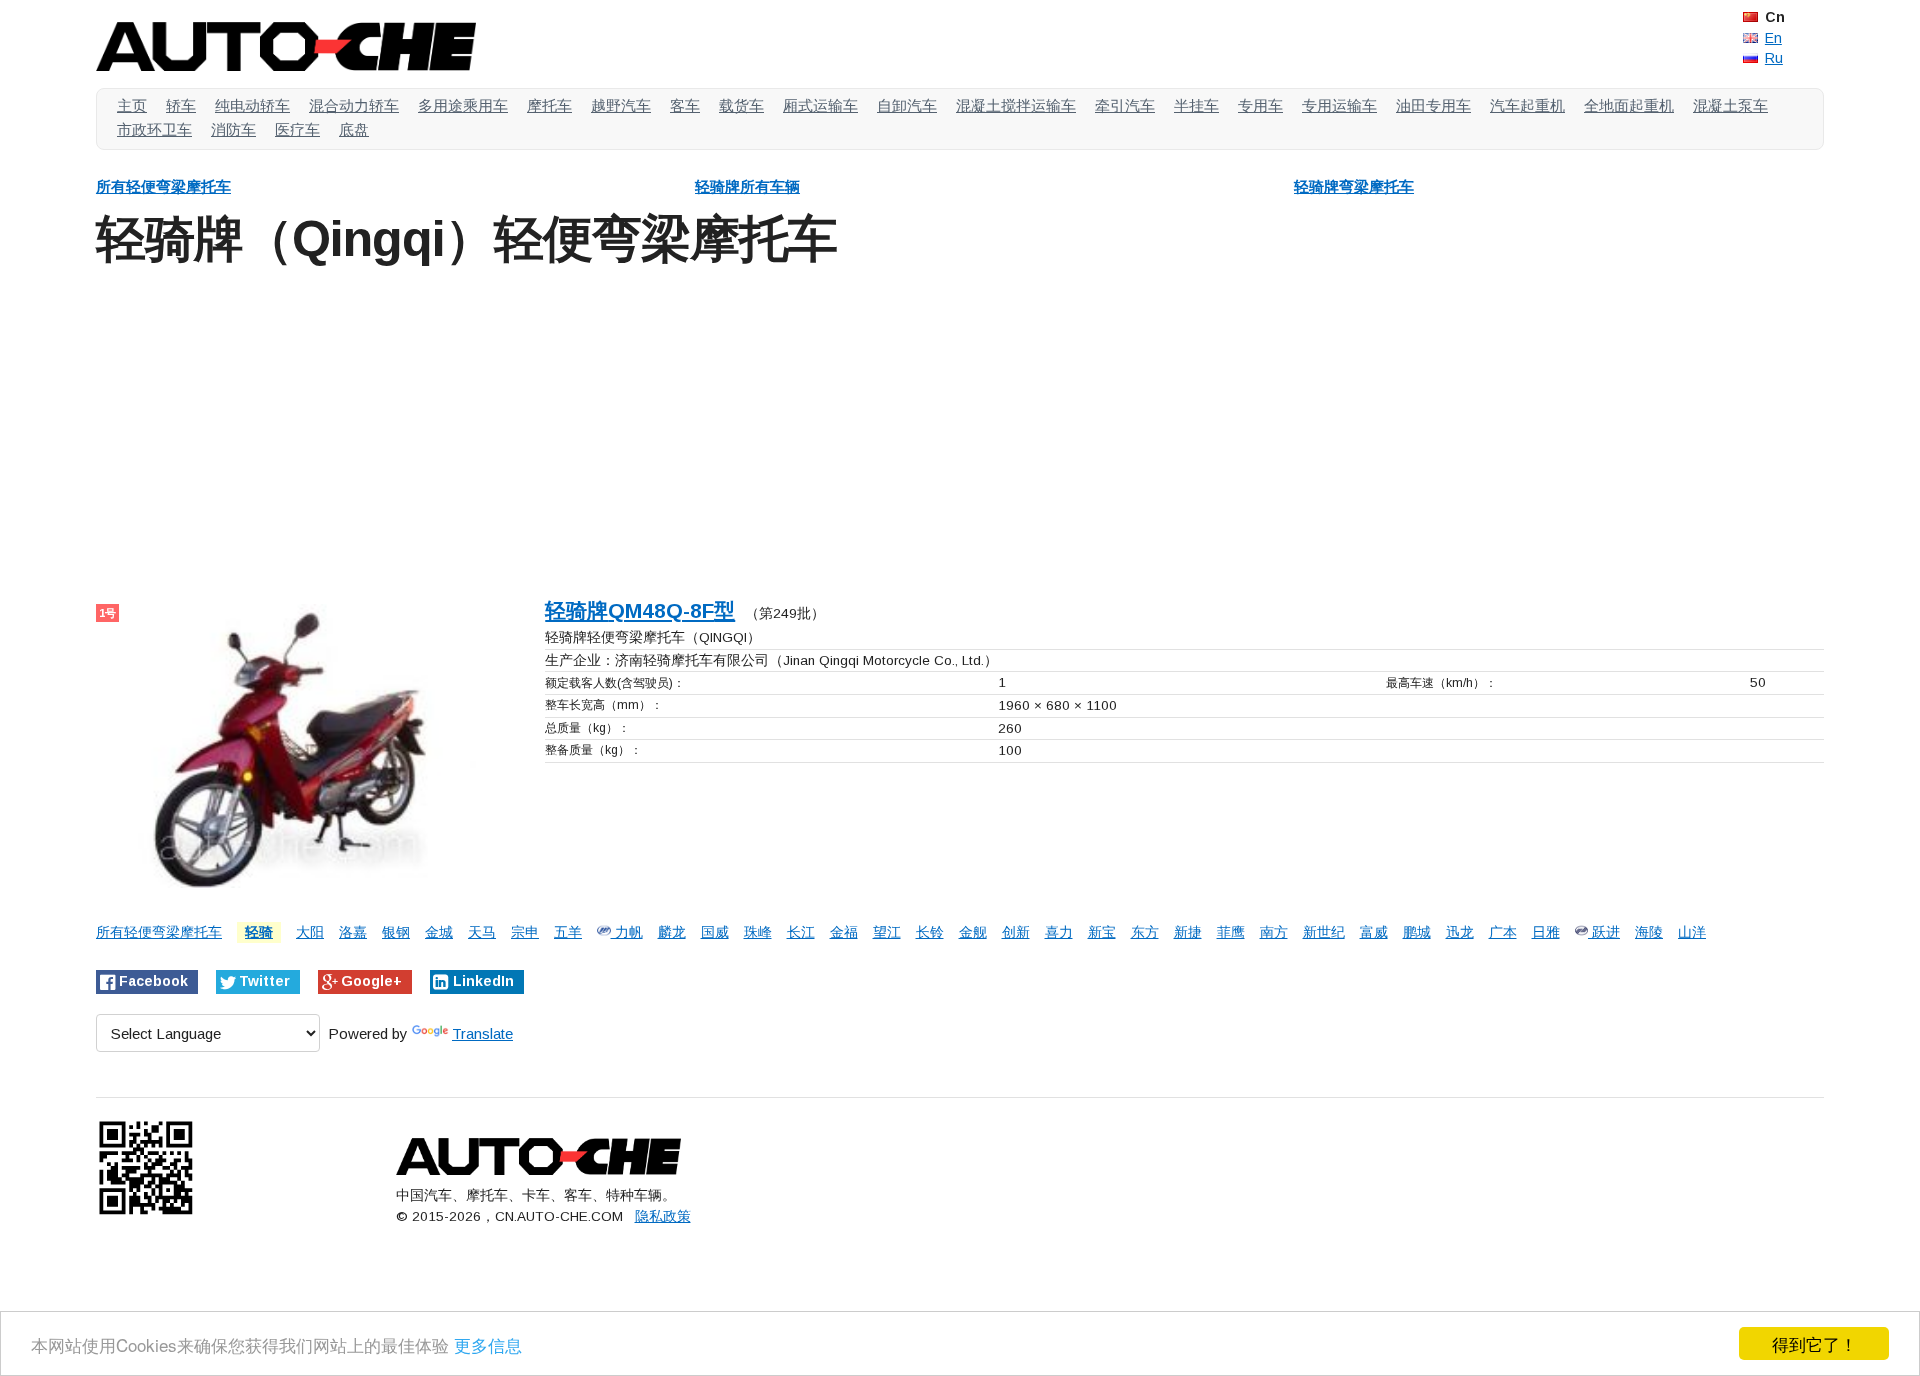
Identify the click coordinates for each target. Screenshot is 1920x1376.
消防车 (233, 129)
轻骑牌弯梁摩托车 (1354, 186)
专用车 (1260, 105)
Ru (1774, 58)
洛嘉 (353, 932)
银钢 (396, 932)
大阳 (310, 932)
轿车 (181, 105)
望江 (887, 932)
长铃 (930, 932)
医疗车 (297, 129)
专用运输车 (1339, 105)
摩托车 (549, 105)
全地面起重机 (1629, 105)
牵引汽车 (1125, 105)
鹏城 (1417, 932)
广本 (1503, 932)
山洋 (1692, 932)
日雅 (1546, 932)
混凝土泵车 (1730, 105)
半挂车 (1196, 105)
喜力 (1059, 932)
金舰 (973, 932)
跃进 (1604, 932)
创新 (1016, 932)
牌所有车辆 (747, 186)
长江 (801, 932)
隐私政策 (663, 1216)
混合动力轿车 (354, 105)
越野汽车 (621, 105)
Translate (482, 1033)
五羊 (568, 932)
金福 (844, 932)
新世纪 (1324, 932)
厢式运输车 (820, 105)
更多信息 (488, 1344)
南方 (1274, 932)
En (1773, 38)
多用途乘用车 (463, 105)
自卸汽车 (907, 105)
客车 (685, 105)
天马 (482, 932)
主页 (132, 105)
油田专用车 (1433, 105)
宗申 (525, 932)
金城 (439, 932)
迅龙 (1460, 932)
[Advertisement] (696, 429)
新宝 (1102, 932)
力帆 (627, 932)
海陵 (1649, 932)
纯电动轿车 (252, 105)
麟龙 (672, 932)
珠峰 (758, 932)
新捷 (1188, 932)
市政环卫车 (154, 129)
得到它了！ (1814, 1343)
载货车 (741, 105)
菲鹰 (1231, 932)
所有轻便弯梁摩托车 (163, 186)
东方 (1145, 932)
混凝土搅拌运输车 (1016, 105)
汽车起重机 (1527, 105)
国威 (715, 932)
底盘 (354, 129)
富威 (1374, 932)
